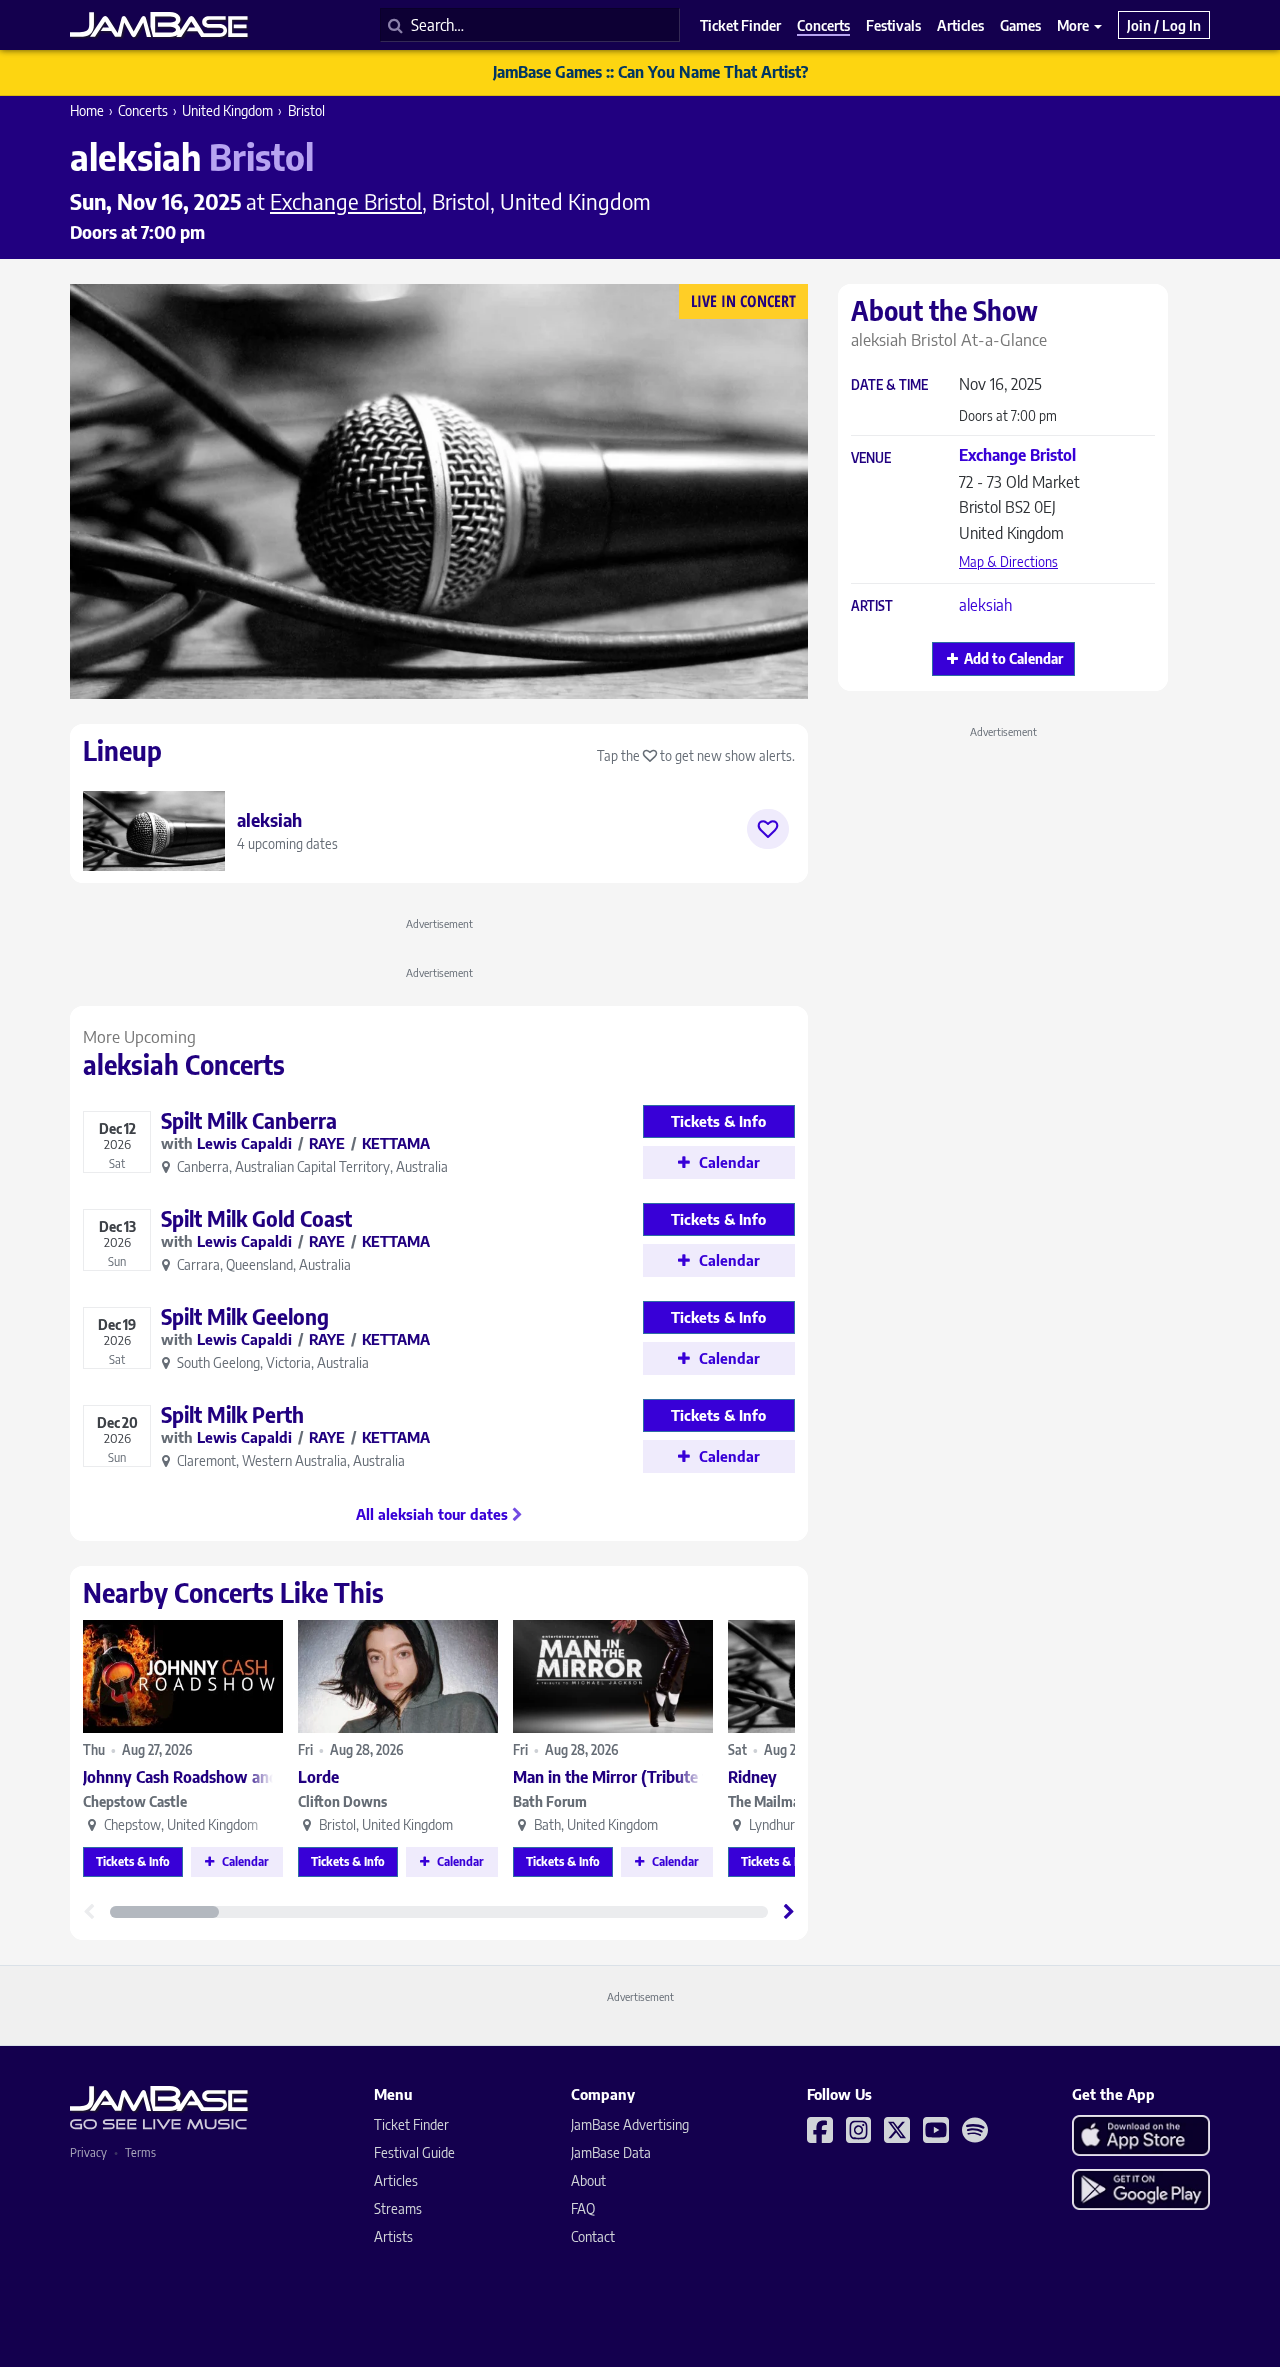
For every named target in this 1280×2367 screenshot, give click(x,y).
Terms (140, 2152)
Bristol (306, 110)
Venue (871, 458)
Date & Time (889, 385)
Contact (593, 2236)
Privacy (88, 2152)
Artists (393, 2236)
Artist (872, 606)
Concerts (143, 110)
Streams (398, 2208)
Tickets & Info (133, 1861)
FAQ (583, 2208)
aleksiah (985, 605)
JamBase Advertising (630, 2124)
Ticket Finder (411, 2124)
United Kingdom (227, 110)
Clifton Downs (342, 1801)
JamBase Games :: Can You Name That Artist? (650, 72)
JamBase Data (611, 2152)
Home (87, 110)
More (1074, 25)
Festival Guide (414, 2152)
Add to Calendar (1013, 658)
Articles (396, 2180)
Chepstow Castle (135, 1801)
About (588, 2180)
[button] (789, 1912)
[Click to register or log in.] (768, 829)
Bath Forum (550, 1801)
